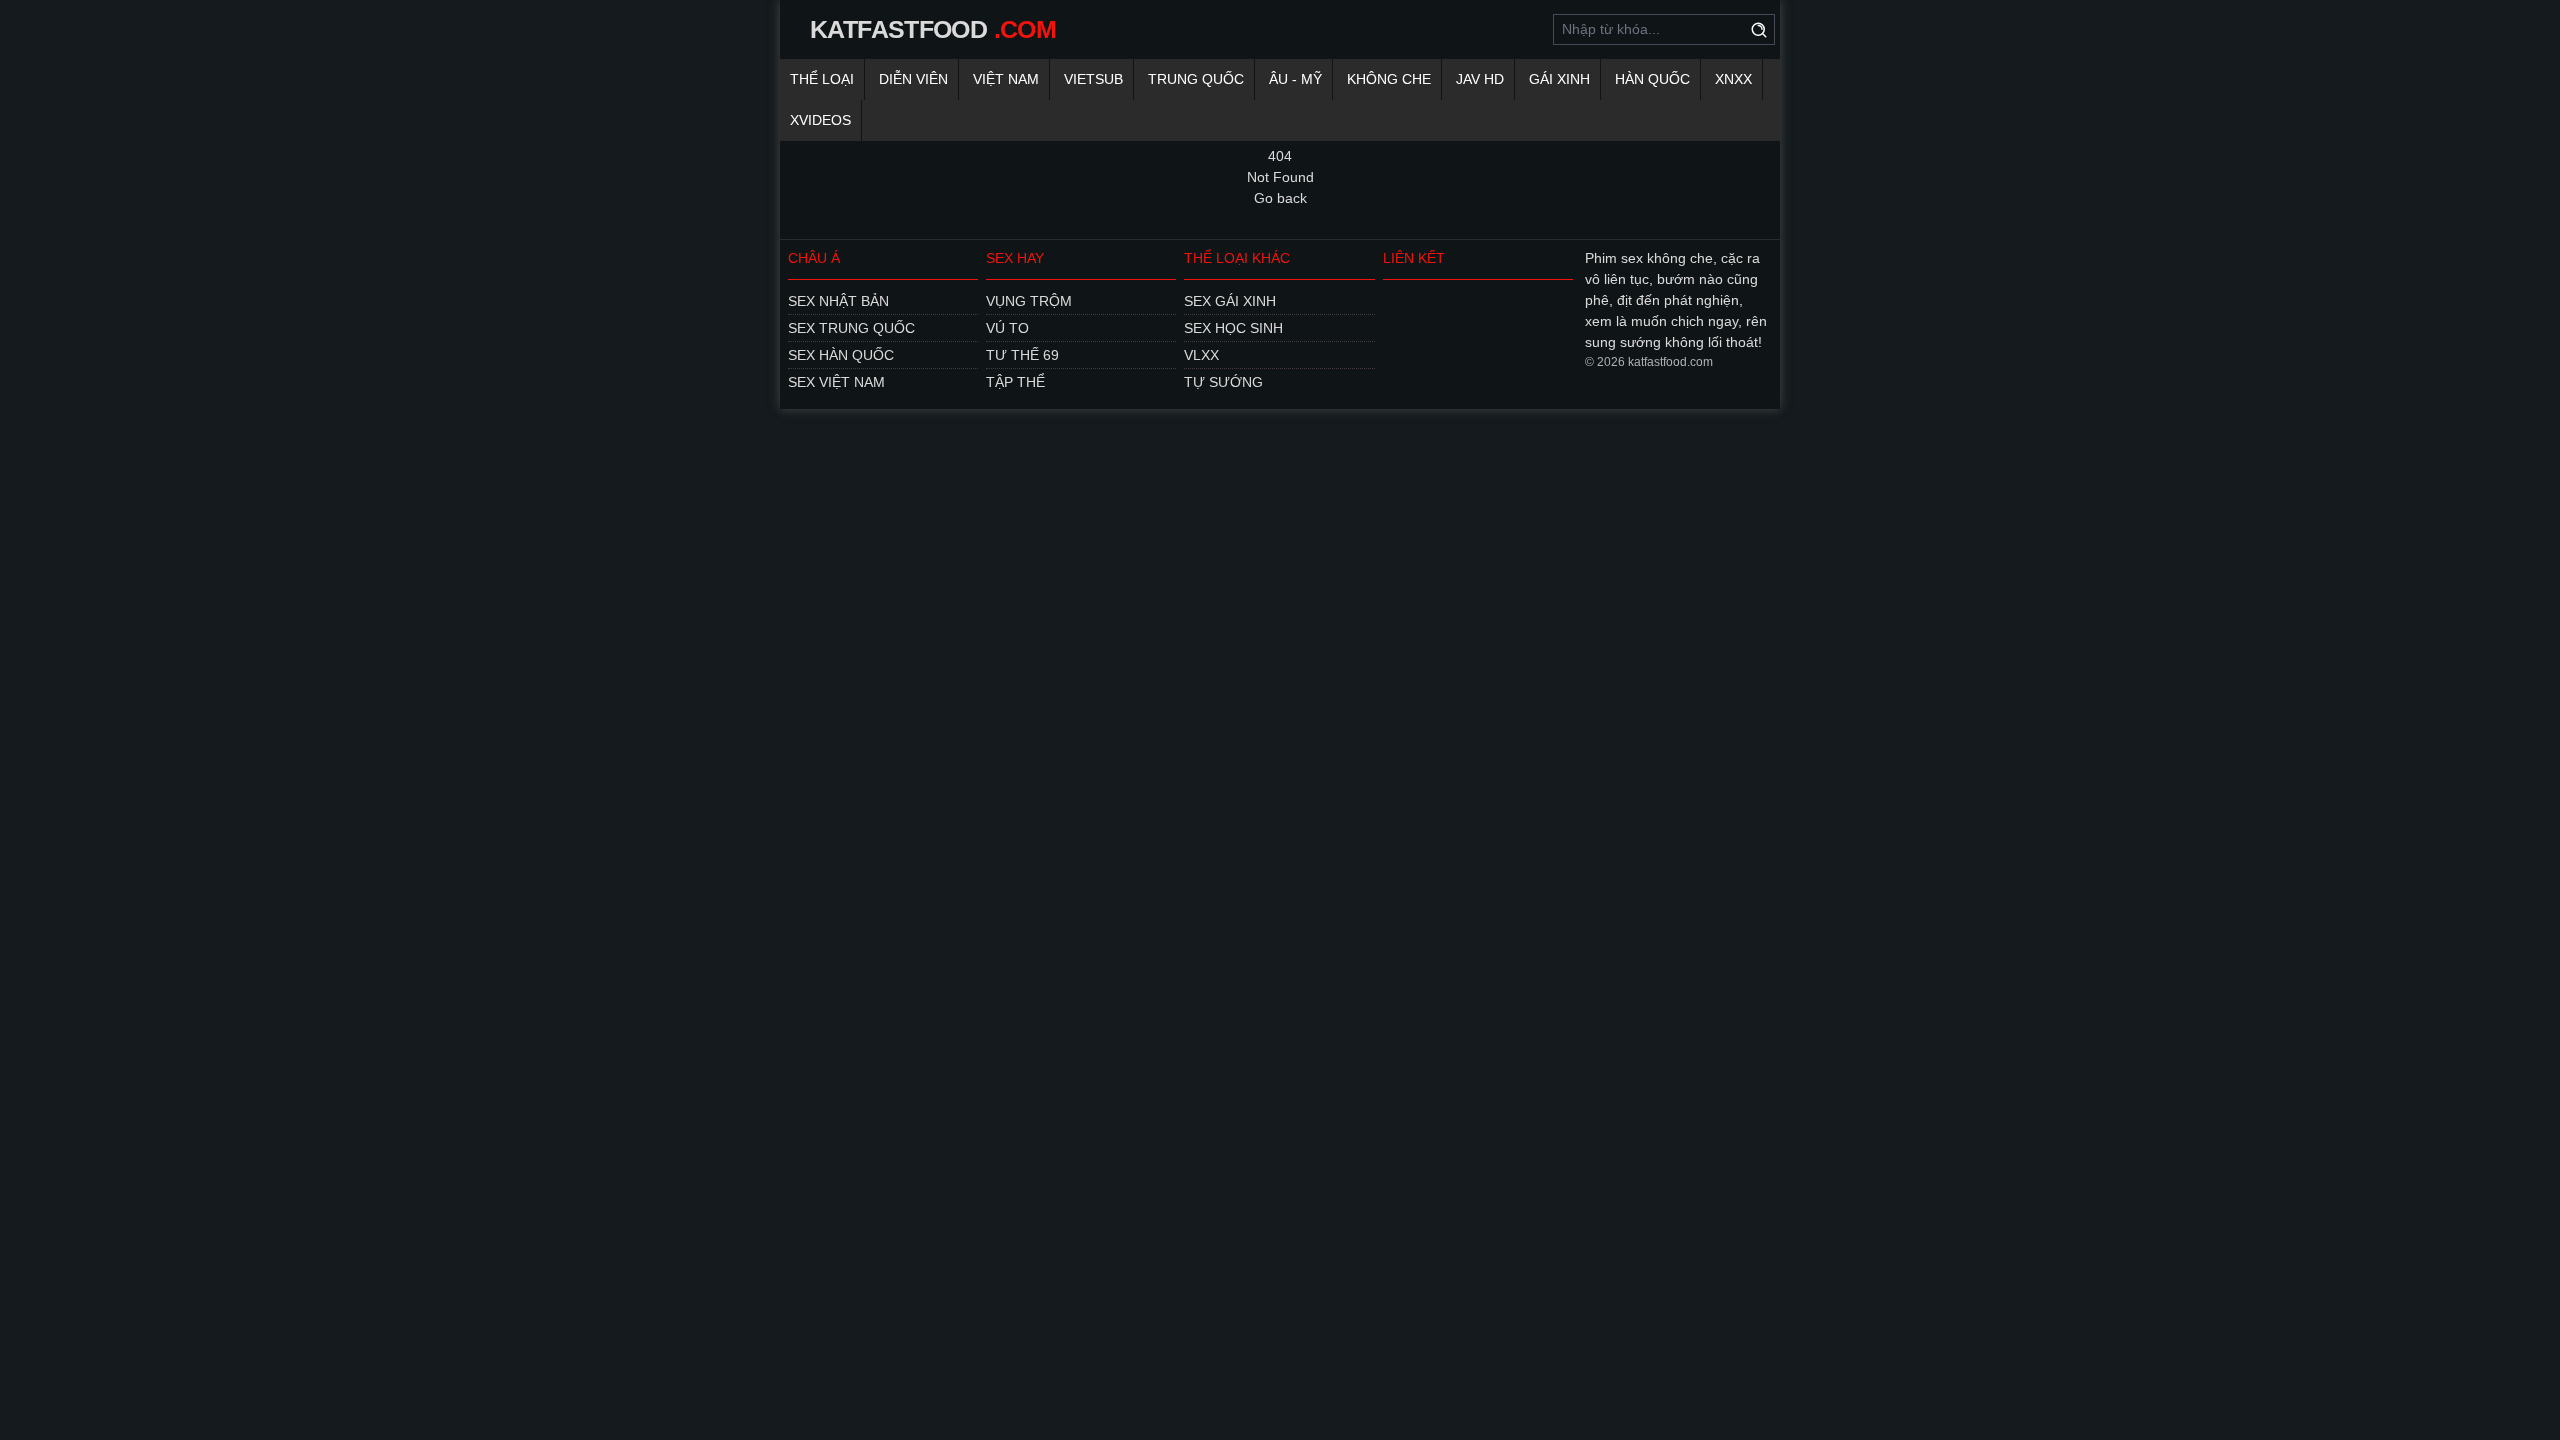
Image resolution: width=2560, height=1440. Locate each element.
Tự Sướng (1223, 382)
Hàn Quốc (1652, 79)
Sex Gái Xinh (1230, 301)
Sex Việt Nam (836, 382)
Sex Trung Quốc (851, 328)
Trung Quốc (1196, 79)
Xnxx (1733, 79)
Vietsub (1093, 79)
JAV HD (1480, 79)
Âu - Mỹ (1295, 79)
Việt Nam (1006, 79)
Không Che (1389, 79)
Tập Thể (1015, 382)
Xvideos (820, 120)
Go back (1280, 198)
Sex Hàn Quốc (841, 355)
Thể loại (822, 79)
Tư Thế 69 (1022, 355)
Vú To (1007, 328)
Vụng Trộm (1029, 301)
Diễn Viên (913, 79)
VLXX (1201, 355)
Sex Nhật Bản (838, 301)
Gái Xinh (1559, 79)
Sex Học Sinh (1233, 328)
